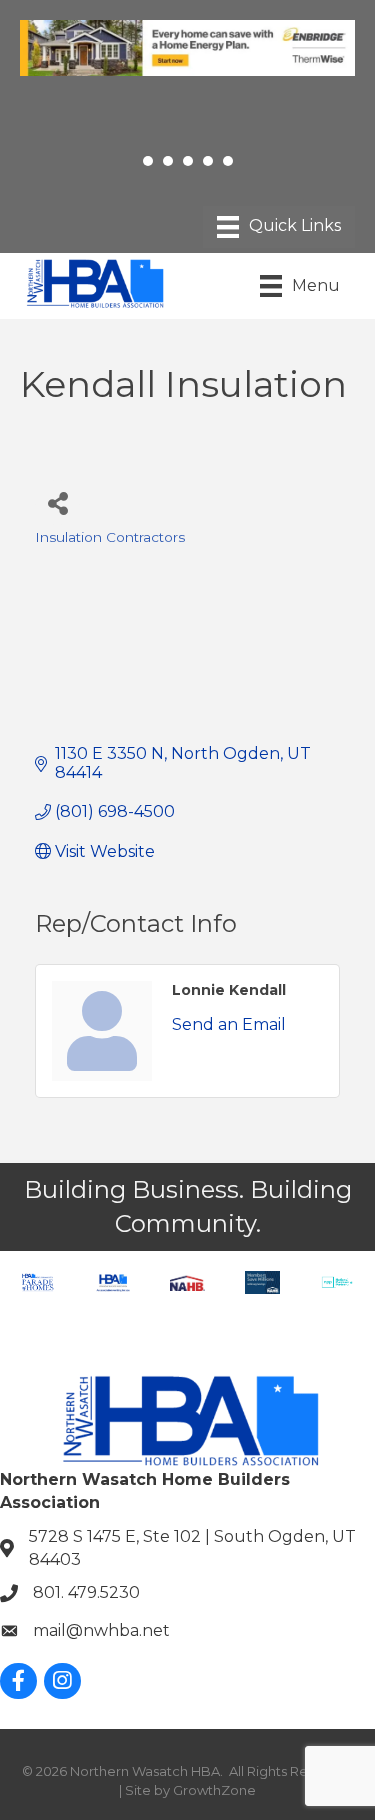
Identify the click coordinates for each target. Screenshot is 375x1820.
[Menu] (279, 227)
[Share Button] (57, 502)
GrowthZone (214, 1790)
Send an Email (229, 1024)
